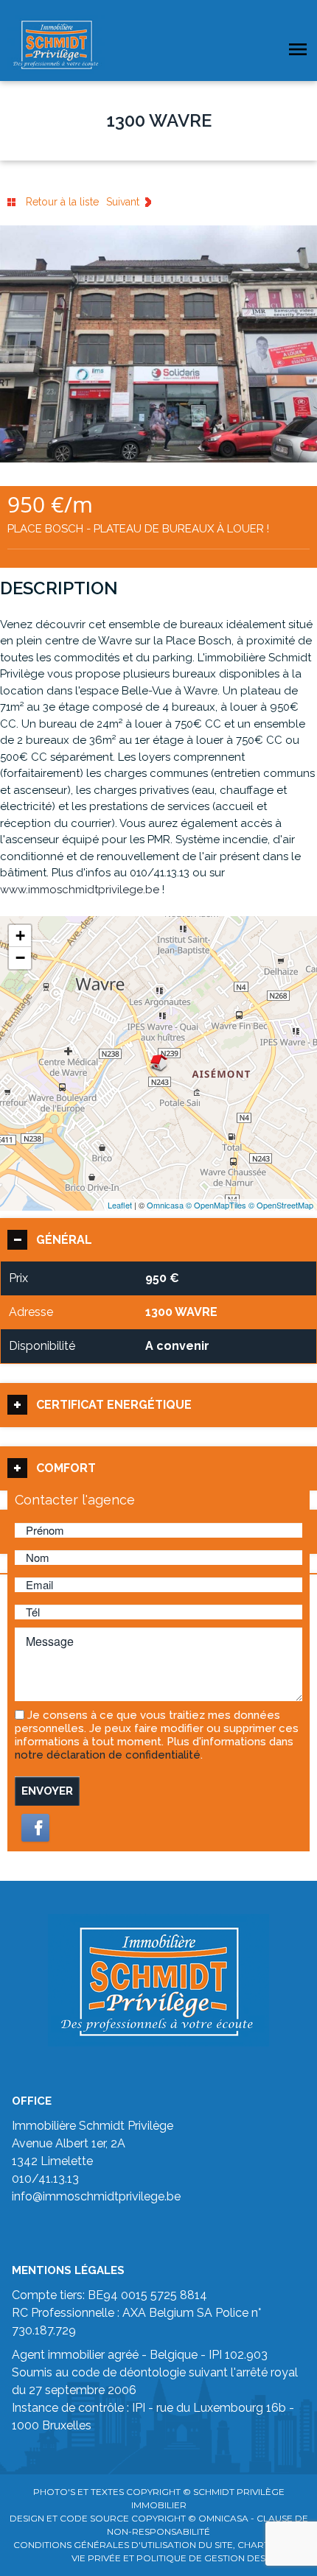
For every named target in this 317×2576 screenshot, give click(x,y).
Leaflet (120, 1205)
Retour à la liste (62, 202)
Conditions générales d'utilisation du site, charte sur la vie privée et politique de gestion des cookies (161, 2551)
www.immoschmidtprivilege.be (80, 890)
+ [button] (20, 936)
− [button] (20, 958)
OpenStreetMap (285, 1205)
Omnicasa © (170, 1205)
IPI (139, 2408)
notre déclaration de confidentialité (108, 1755)
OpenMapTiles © (225, 1205)
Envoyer (47, 1791)
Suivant (123, 202)
